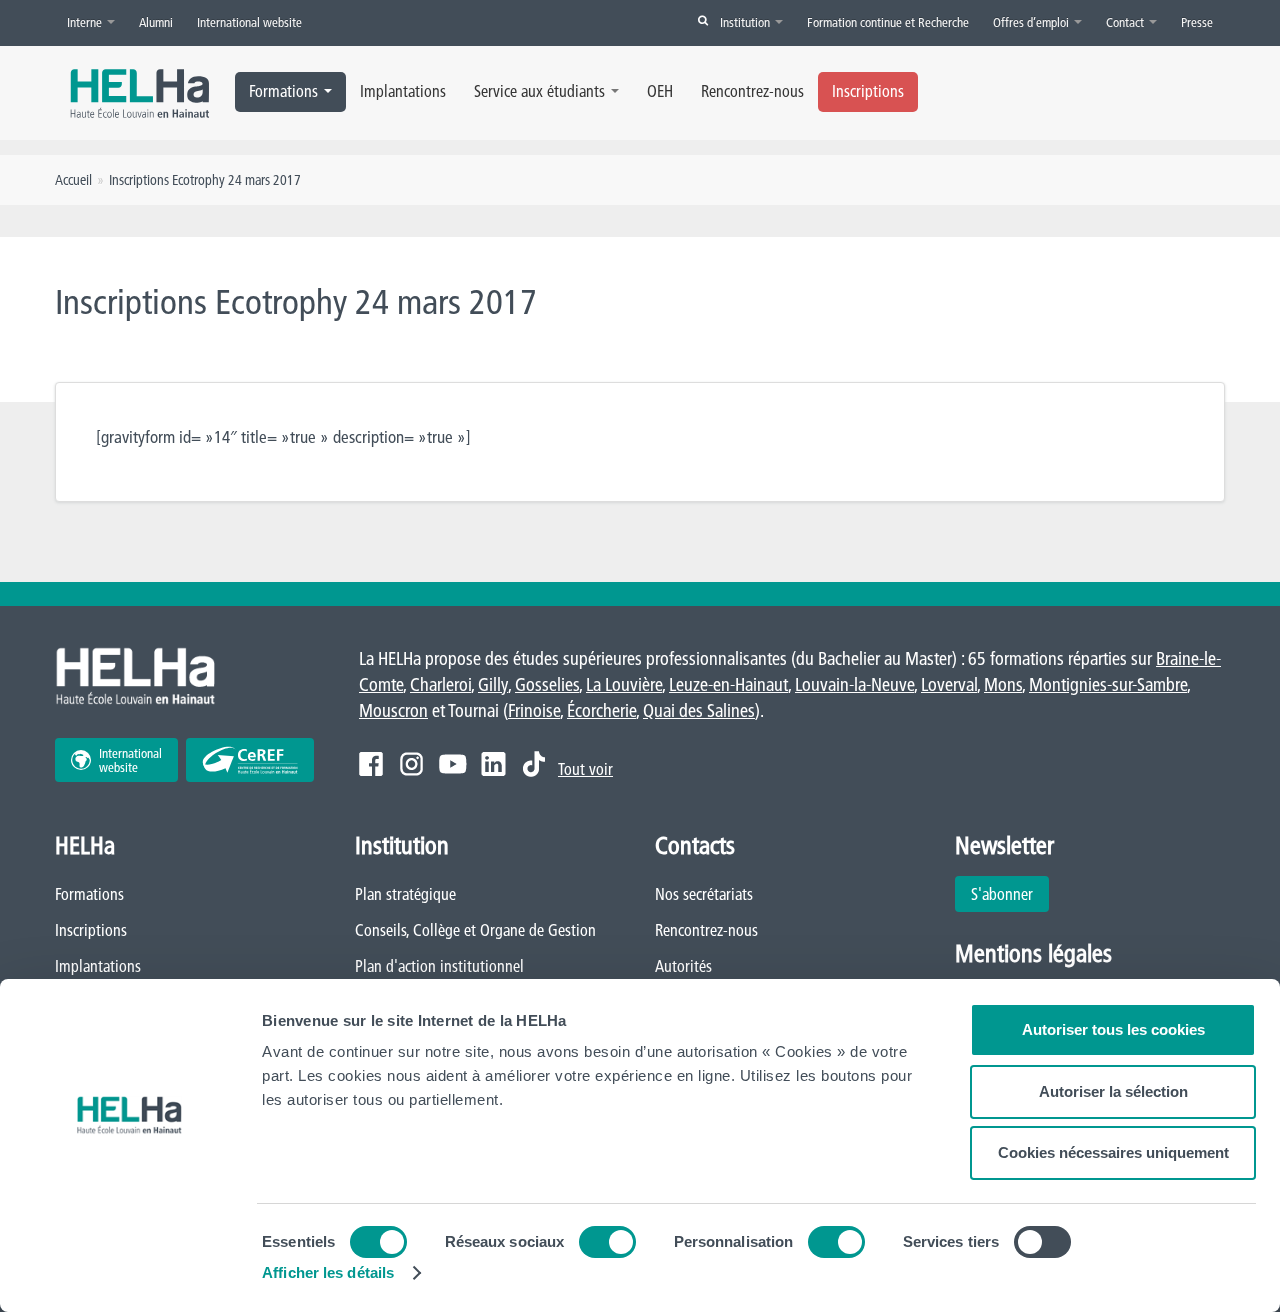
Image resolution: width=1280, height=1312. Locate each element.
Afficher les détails (328, 1272)
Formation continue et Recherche (888, 22)
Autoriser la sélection (1113, 1091)
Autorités (683, 966)
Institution (746, 22)
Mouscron (393, 710)
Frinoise (534, 710)
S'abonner (1002, 894)
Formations (283, 91)
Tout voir (585, 769)
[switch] (607, 1242)
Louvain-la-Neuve (854, 684)
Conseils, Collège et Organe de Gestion (475, 930)
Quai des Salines (699, 710)
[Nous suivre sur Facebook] (371, 764)
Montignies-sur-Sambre (1108, 684)
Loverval (949, 684)
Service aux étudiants (539, 91)
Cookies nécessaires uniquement (1113, 1152)
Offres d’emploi (1032, 22)
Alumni (156, 22)
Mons (1003, 684)
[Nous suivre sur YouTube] (452, 764)
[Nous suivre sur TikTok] (534, 764)
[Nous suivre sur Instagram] (411, 764)
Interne (86, 22)
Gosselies (547, 684)
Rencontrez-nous (752, 91)
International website (249, 22)
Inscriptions (868, 91)
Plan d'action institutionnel (439, 966)
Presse (1197, 22)
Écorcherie (601, 710)
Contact (1126, 22)
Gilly (493, 684)
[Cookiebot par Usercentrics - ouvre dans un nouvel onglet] (129, 1273)
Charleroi (440, 684)
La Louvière (624, 684)
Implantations (403, 91)
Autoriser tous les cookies (1113, 1029)
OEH (660, 91)
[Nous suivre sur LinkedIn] (493, 764)
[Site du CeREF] (250, 760)
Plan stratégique (405, 894)
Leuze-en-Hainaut (728, 684)
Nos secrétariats (704, 894)
